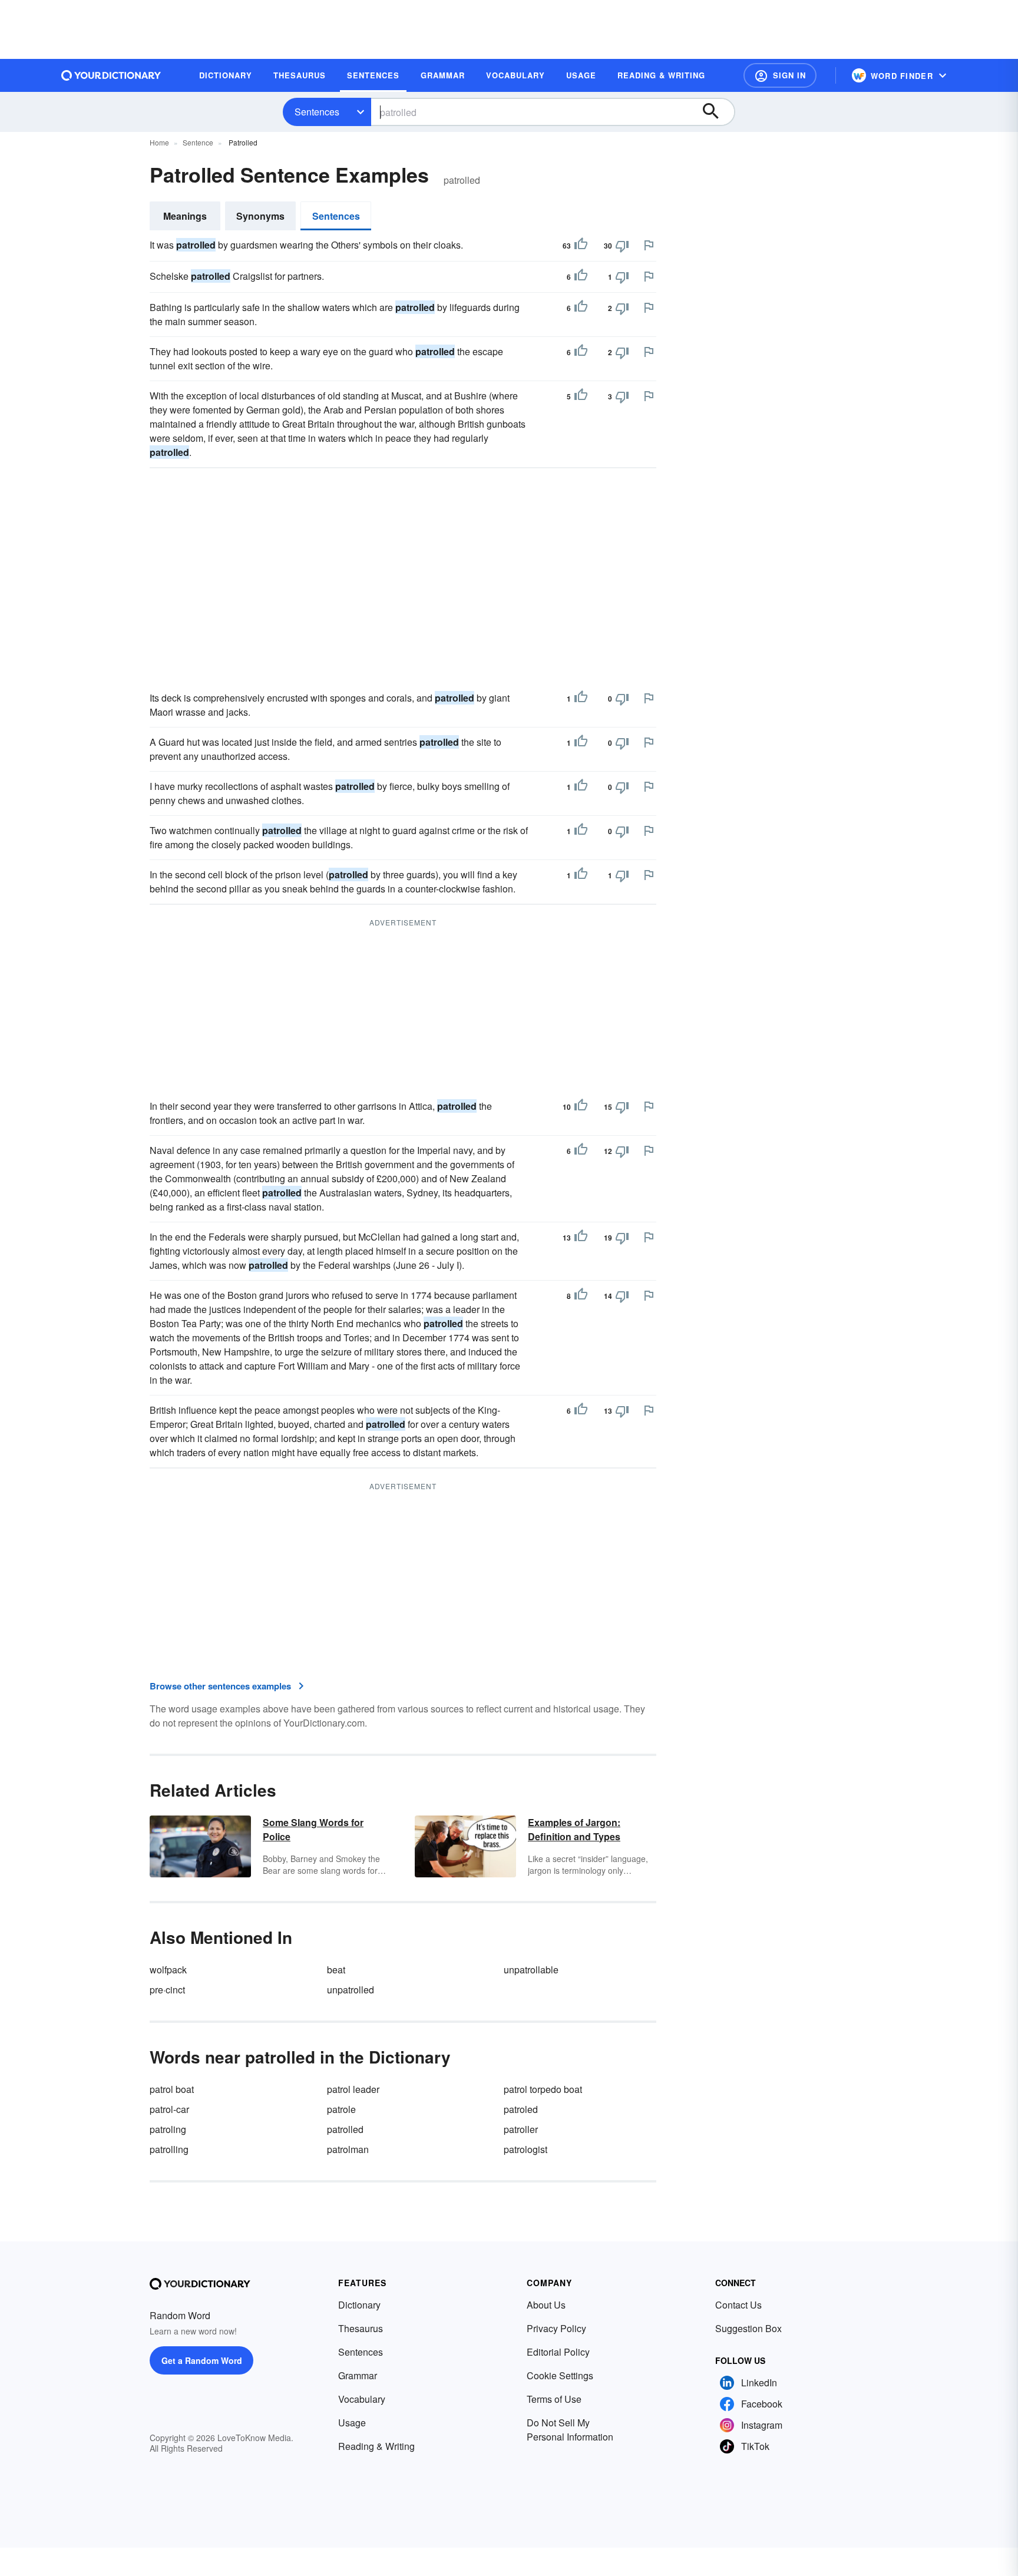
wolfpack (168, 1970)
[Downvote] (622, 246)
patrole (341, 2109)
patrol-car (169, 2109)
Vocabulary (362, 2399)
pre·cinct (167, 1990)
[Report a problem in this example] (649, 245)
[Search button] (716, 112)
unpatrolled (351, 1990)
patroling (168, 2129)
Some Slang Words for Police (313, 1829)
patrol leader (353, 2089)
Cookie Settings (560, 2375)
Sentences (317, 112)
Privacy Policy (556, 2328)
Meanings (185, 216)
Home (159, 142)
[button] (780, 75)
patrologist (525, 2149)
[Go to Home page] (111, 75)
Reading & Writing (376, 2446)
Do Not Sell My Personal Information (570, 2430)
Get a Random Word (202, 2360)
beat (336, 1970)
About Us (546, 2305)
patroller (521, 2129)
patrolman (348, 2149)
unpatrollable (531, 1970)
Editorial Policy (558, 2352)
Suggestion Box (748, 2328)
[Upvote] (581, 246)
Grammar (358, 2375)
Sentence (198, 142)
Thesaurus (361, 2328)
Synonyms (260, 216)
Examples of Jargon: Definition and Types (574, 1829)
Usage (352, 2423)
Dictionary (359, 2305)
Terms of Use (554, 2399)
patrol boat (172, 2089)
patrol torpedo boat (543, 2089)
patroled (521, 2109)
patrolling (169, 2149)
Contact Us (738, 2305)
